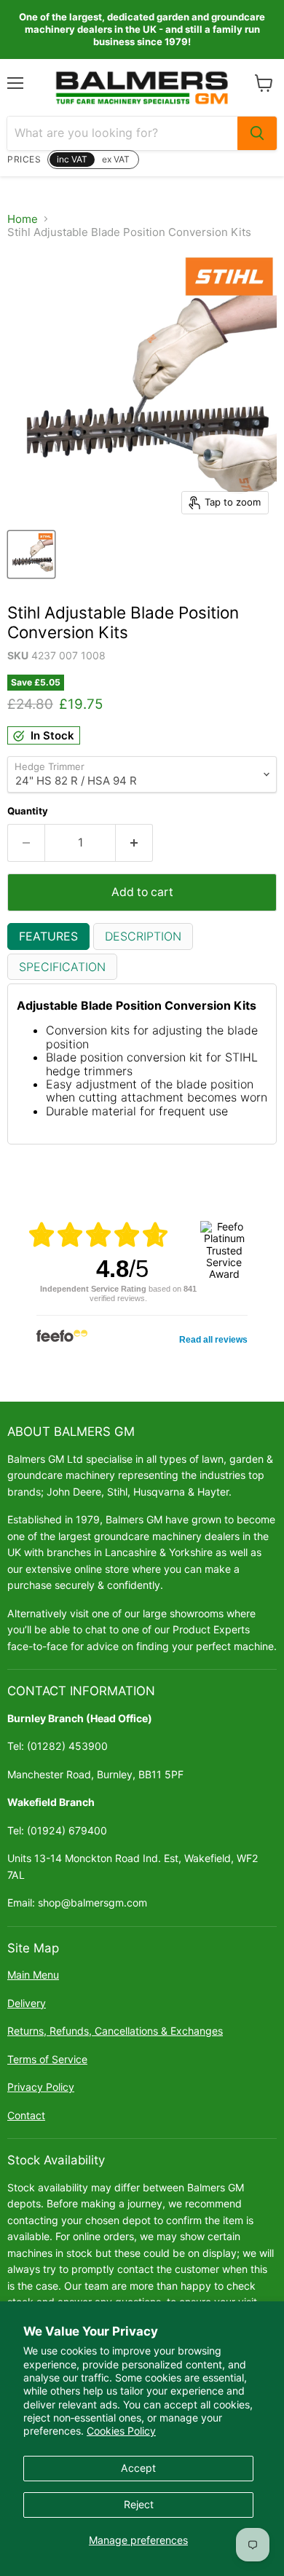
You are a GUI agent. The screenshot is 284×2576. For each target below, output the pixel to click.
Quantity (28, 811)
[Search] (257, 133)
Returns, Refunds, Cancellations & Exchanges (115, 2031)
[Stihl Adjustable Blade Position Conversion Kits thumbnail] (31, 554)
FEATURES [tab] (48, 936)
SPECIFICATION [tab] (62, 967)
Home (23, 219)
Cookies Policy (121, 2431)
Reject (139, 2504)
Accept (138, 2468)
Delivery (27, 2003)
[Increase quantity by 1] (134, 843)
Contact (26, 2115)
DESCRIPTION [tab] (143, 936)
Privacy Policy (41, 2087)
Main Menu (33, 1975)
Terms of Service (47, 2059)
